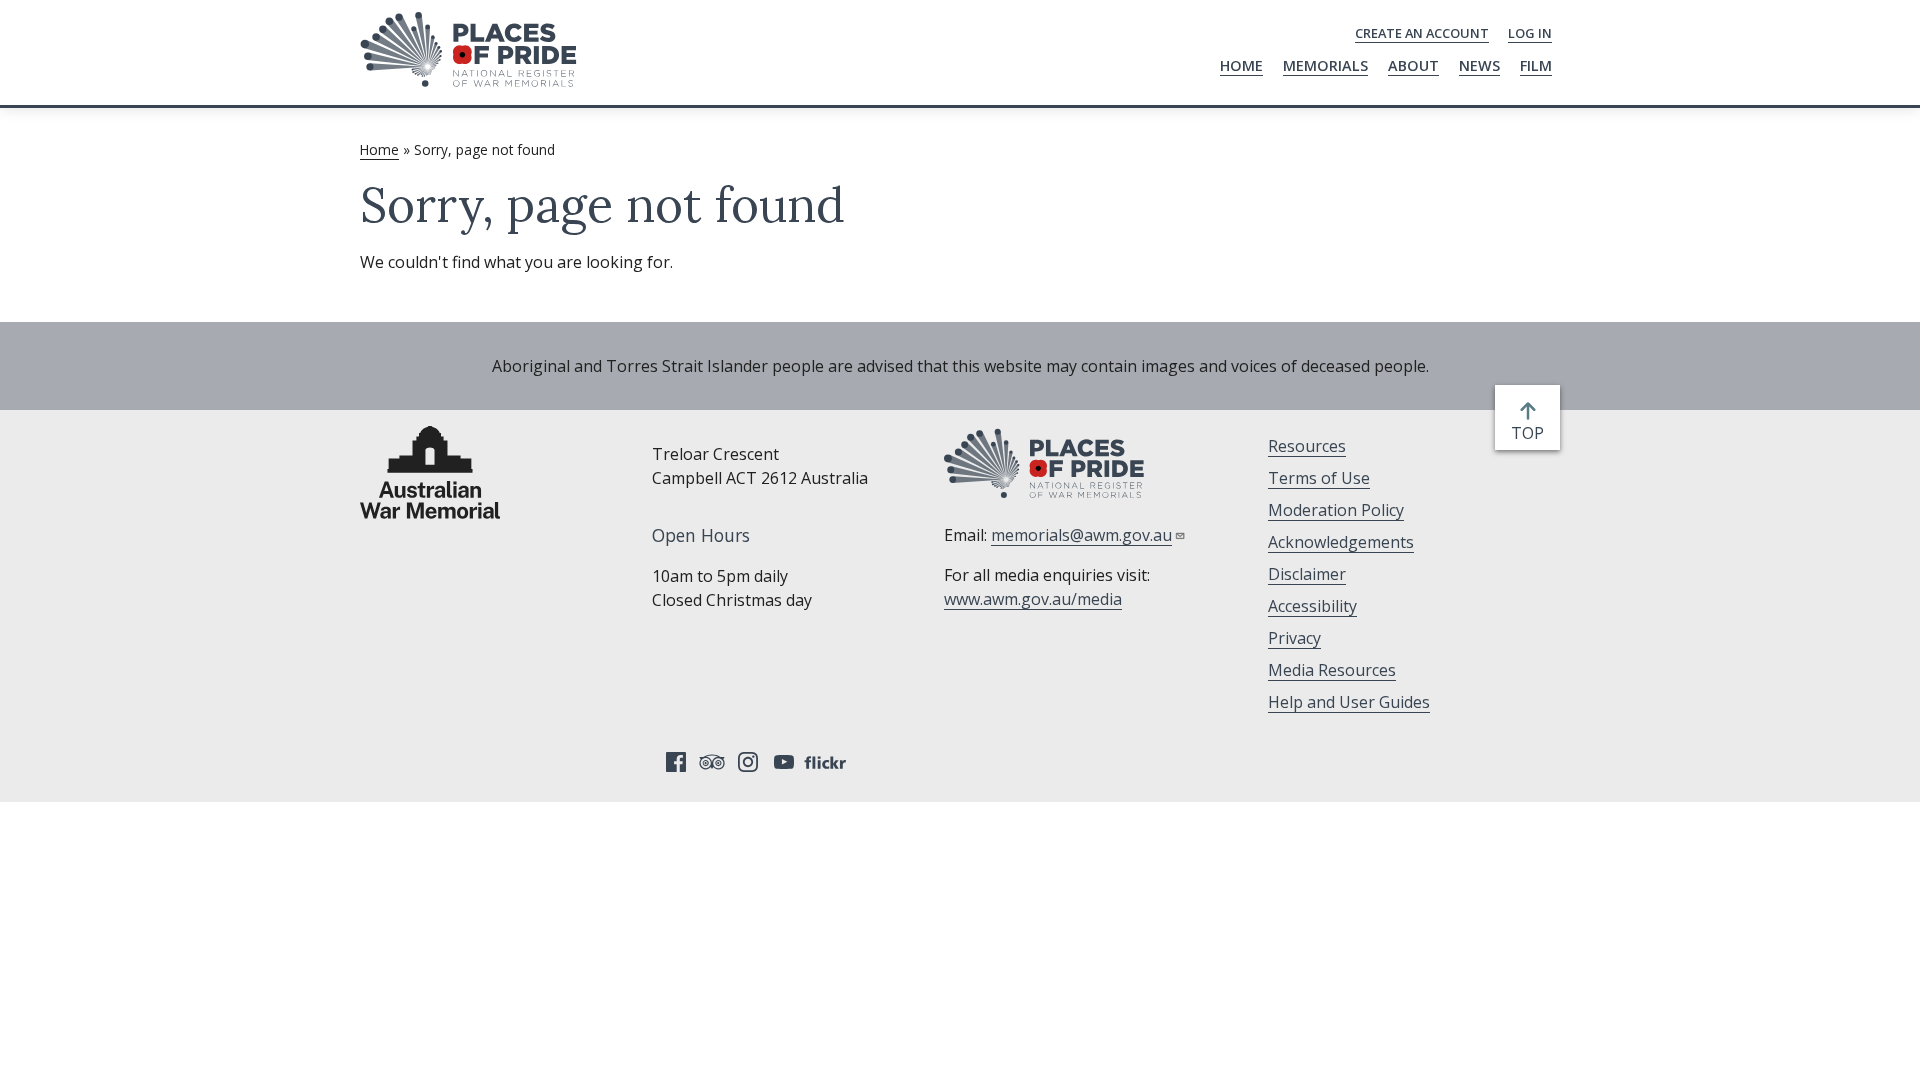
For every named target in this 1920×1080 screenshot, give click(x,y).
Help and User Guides (1349, 702)
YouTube (784, 762)
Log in (1530, 33)
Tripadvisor (712, 762)
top (1531, 433)
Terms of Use (1319, 478)
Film (1536, 65)
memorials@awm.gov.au (1081, 535)
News (1479, 65)
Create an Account (1422, 33)
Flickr (828, 762)
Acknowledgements (1341, 542)
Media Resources (1332, 670)
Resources (1307, 446)
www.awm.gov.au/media (1033, 599)
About (1413, 65)
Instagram (748, 762)
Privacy (1294, 638)
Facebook (676, 762)
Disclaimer (1307, 574)
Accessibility (1312, 606)
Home (1241, 65)
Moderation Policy (1336, 510)
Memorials (1325, 65)
